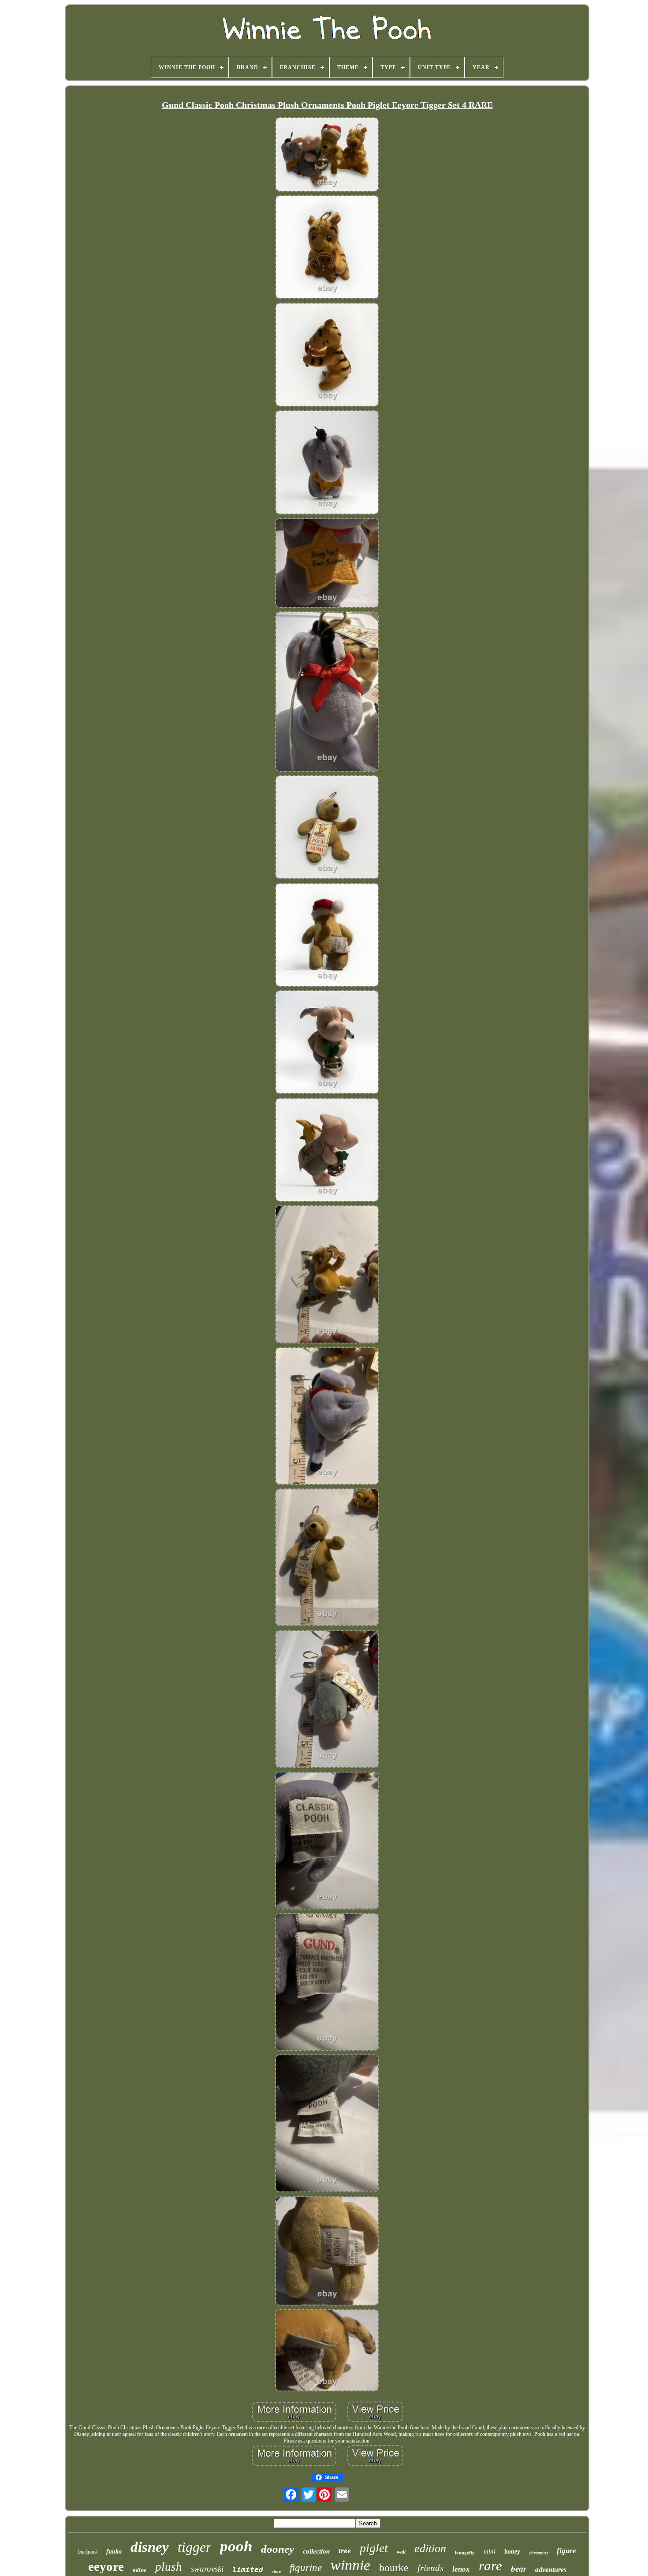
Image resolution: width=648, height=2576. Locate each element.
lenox (461, 2569)
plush (169, 2567)
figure (566, 2551)
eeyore (106, 2566)
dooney (277, 2549)
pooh (236, 2546)
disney (150, 2547)
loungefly (465, 2553)
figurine (306, 2568)
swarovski (207, 2569)
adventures (551, 2570)
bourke (394, 2568)
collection (316, 2551)
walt (401, 2552)
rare (490, 2566)
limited (248, 2570)
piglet (374, 2548)
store (276, 2571)
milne (140, 2570)
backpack (88, 2552)
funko (114, 2552)
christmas (538, 2553)
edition (430, 2548)
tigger (194, 2547)
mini (490, 2551)
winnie (350, 2565)
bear (519, 2569)
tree (345, 2550)
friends (430, 2568)
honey (512, 2552)
